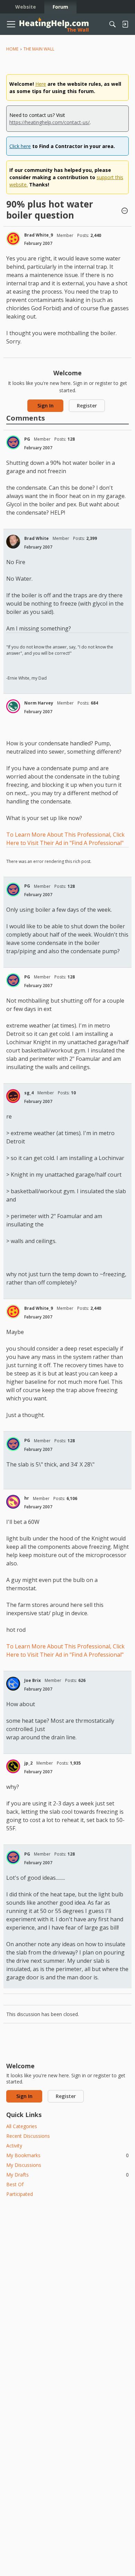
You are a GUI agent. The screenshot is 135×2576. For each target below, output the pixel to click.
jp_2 (28, 1763)
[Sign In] (125, 24)
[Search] (112, 24)
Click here (20, 146)
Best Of (15, 2184)
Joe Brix (33, 1680)
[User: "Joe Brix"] (13, 1684)
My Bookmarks (67, 2155)
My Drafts (67, 2175)
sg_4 (29, 1093)
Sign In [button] (46, 406)
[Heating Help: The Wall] (54, 24)
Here (41, 84)
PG (27, 439)
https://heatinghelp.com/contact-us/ (49, 122)
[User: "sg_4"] (13, 1096)
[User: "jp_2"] (13, 1766)
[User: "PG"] (13, 442)
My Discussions (24, 2165)
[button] (125, 211)
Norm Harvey (39, 703)
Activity (14, 2146)
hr (27, 1498)
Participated (20, 2194)
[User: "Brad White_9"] (13, 239)
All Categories (22, 2126)
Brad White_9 (39, 235)
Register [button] (87, 406)
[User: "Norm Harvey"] (13, 706)
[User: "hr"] (13, 1502)
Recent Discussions (28, 2136)
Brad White (37, 538)
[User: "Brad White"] (13, 542)
